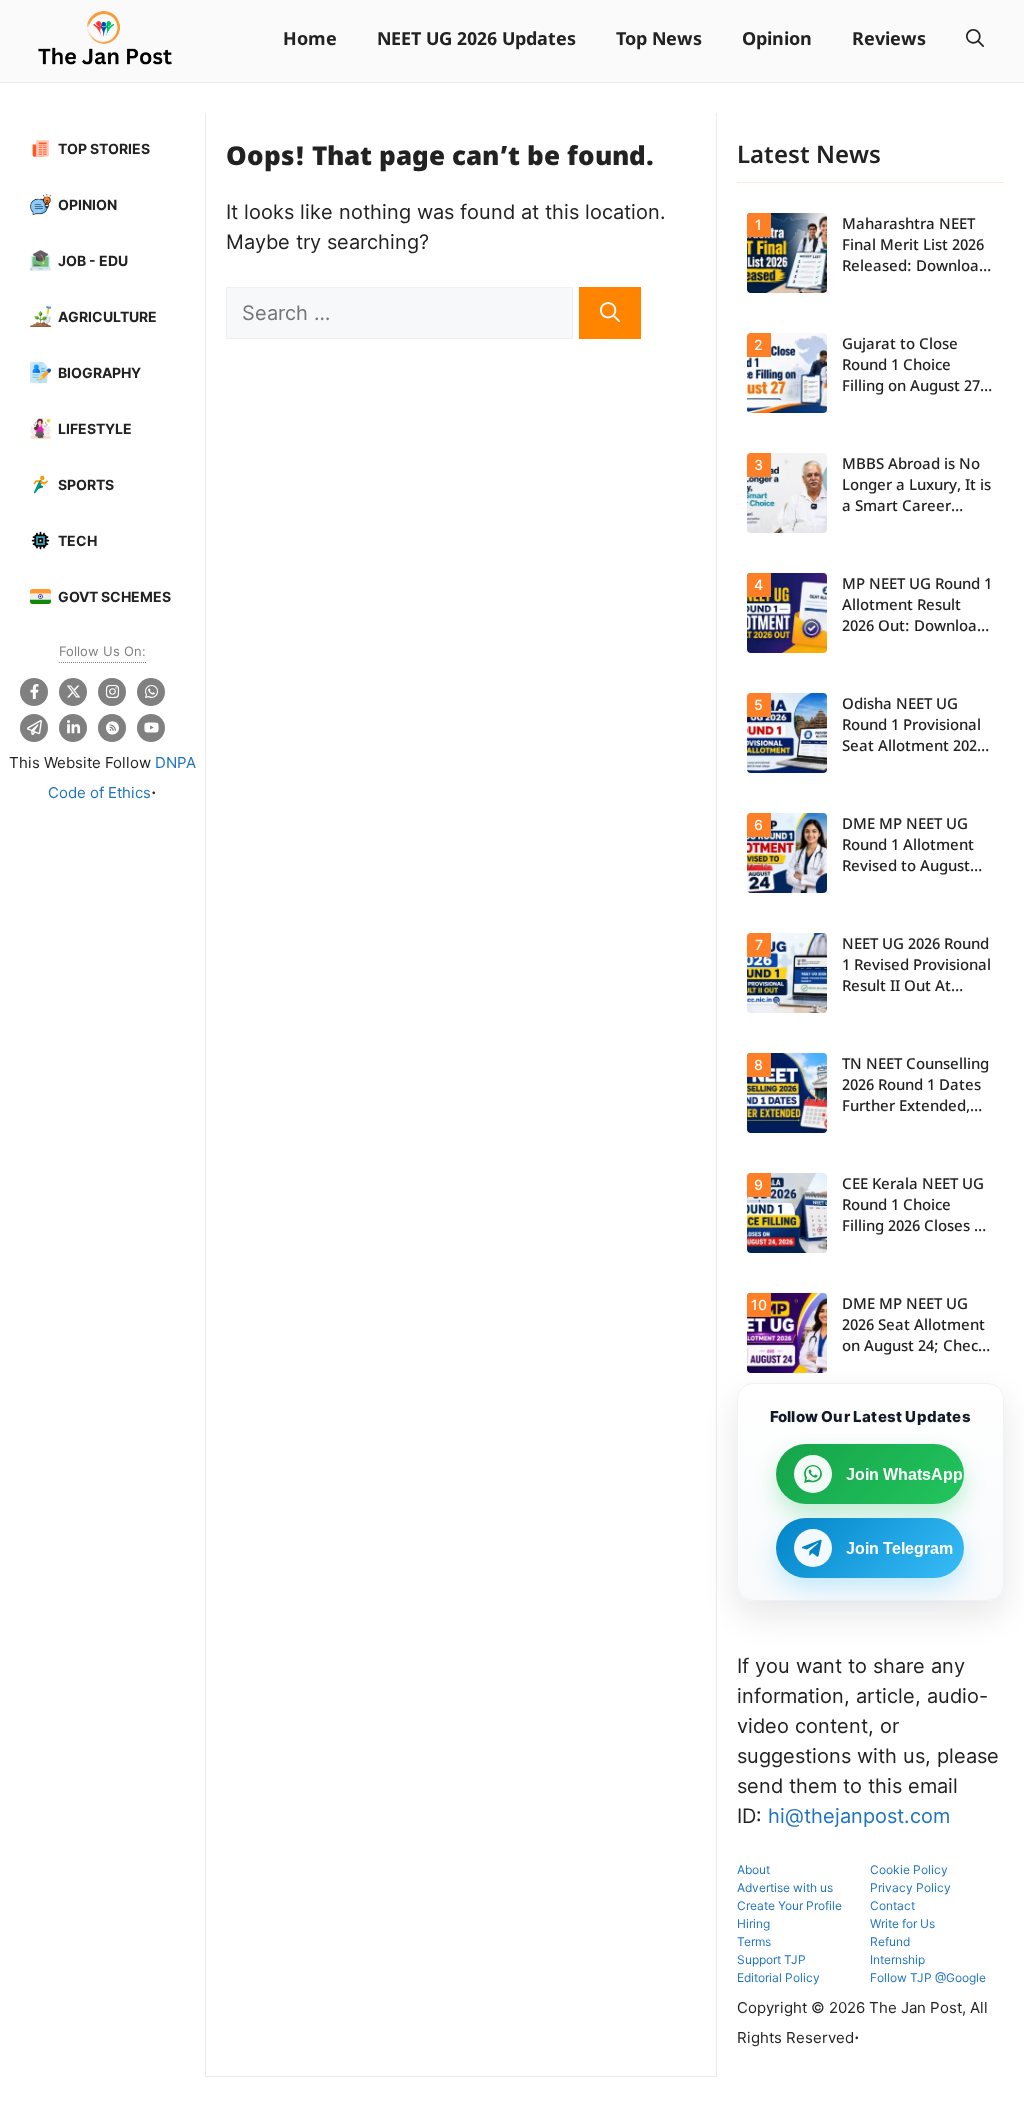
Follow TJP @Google (928, 1977)
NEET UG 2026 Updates (476, 40)
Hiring (753, 1923)
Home (310, 40)
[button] (975, 41)
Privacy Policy (910, 1887)
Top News (659, 40)
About (753, 1869)
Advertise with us (785, 1887)
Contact (892, 1905)
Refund (890, 1941)
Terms (754, 1941)
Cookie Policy (909, 1869)
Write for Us (902, 1923)
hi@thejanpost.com (859, 1816)
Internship (897, 1959)
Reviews (889, 40)
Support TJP (771, 1959)
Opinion (777, 40)
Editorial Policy (778, 1977)
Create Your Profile (789, 1905)
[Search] (610, 313)
